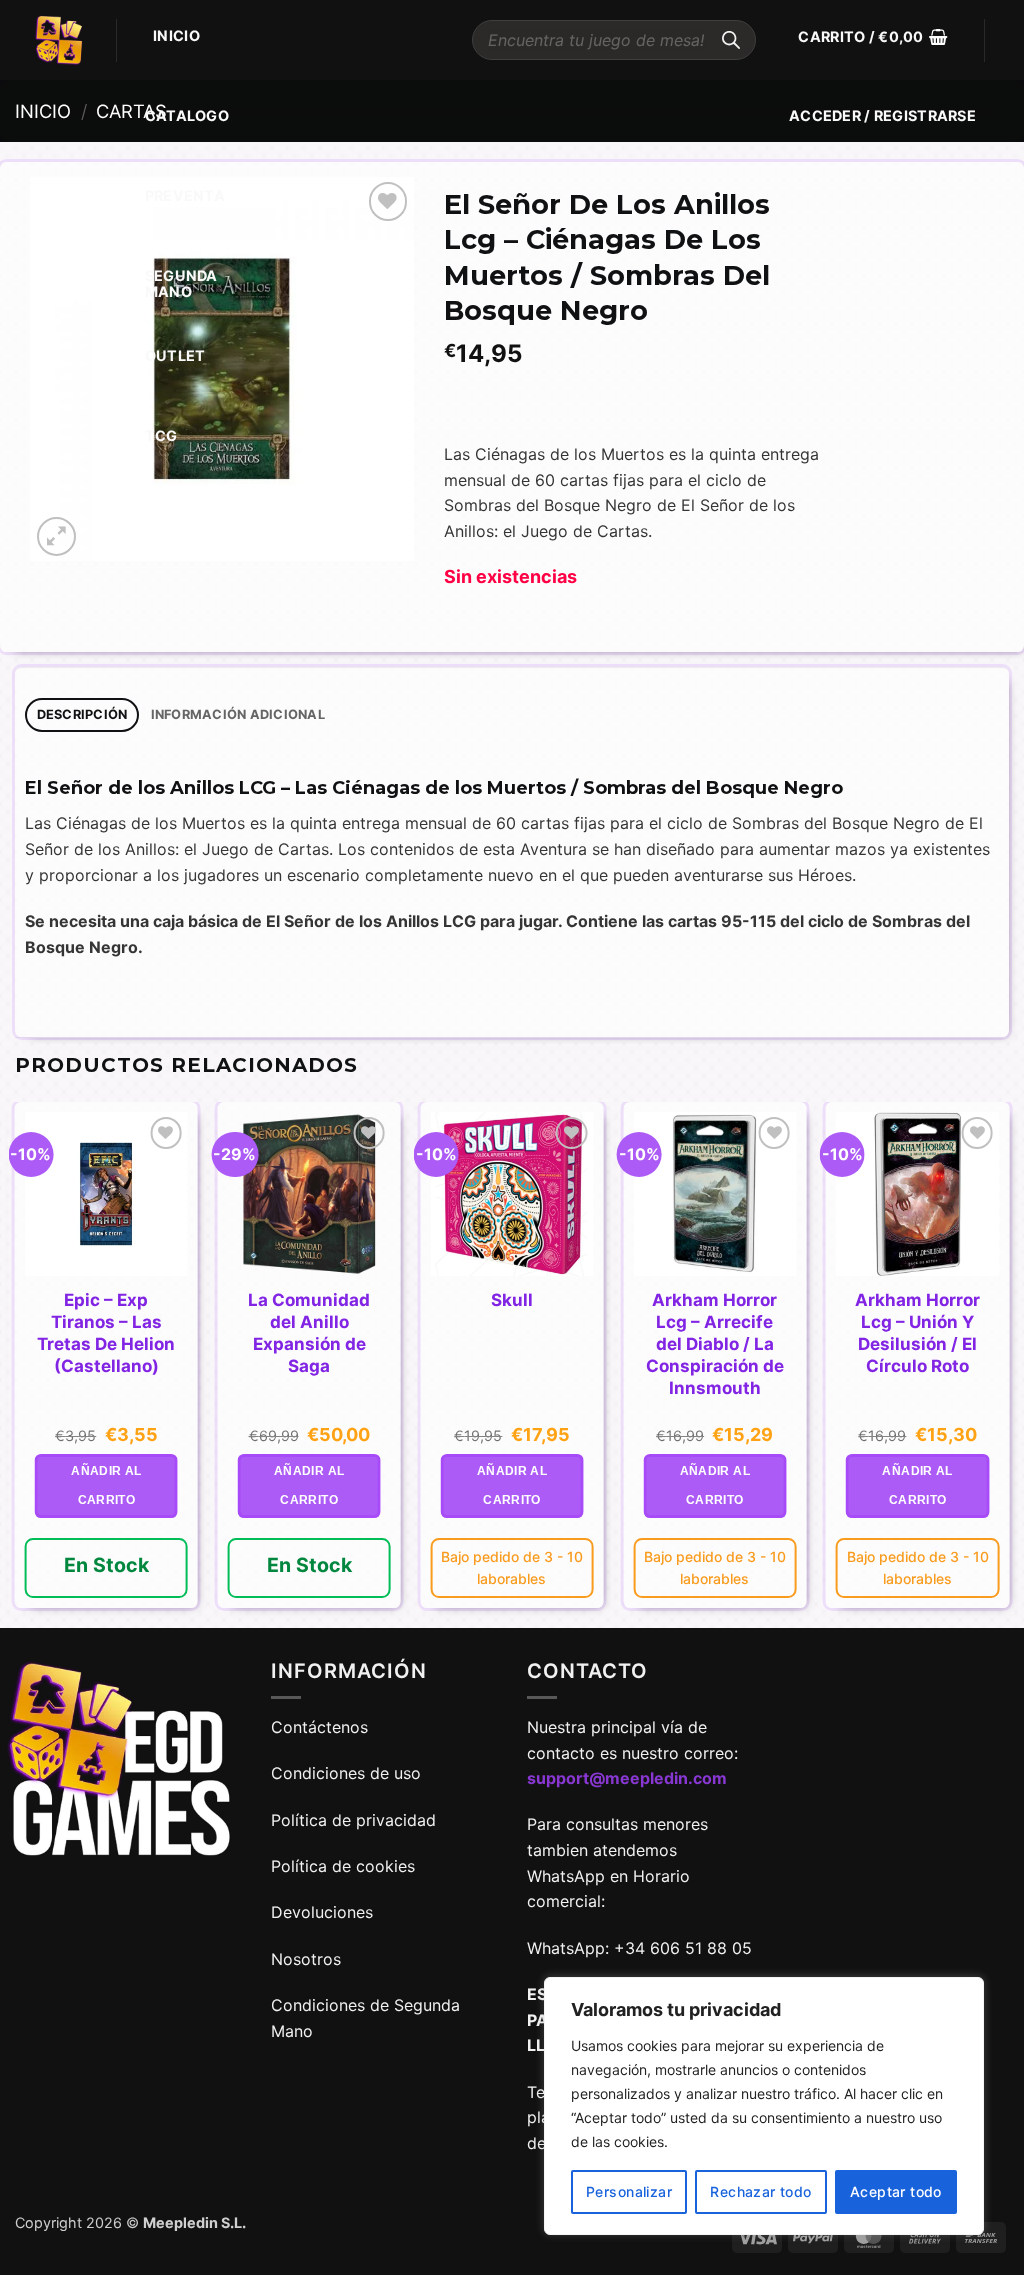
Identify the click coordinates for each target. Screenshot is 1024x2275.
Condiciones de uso (346, 1773)
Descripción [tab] (82, 714)
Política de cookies (343, 1866)
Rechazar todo (760, 2191)
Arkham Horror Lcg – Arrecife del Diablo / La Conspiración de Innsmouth (715, 1344)
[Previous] (16, 1362)
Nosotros (306, 1959)
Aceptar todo (896, 2191)
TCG (161, 435)
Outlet (175, 355)
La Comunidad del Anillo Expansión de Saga (309, 1333)
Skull (512, 1300)
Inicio (176, 35)
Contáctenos (322, 1727)
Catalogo (187, 115)
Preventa (185, 195)
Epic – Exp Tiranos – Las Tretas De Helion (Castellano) (106, 1333)
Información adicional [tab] (238, 714)
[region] (764, 2106)
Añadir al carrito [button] (106, 1485)
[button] (872, 37)
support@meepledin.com (627, 1778)
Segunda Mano (181, 283)
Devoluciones (322, 1912)
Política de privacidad (353, 1820)
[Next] (1008, 1362)
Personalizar (629, 2191)
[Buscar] (731, 40)
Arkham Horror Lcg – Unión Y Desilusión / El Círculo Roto (917, 1333)
